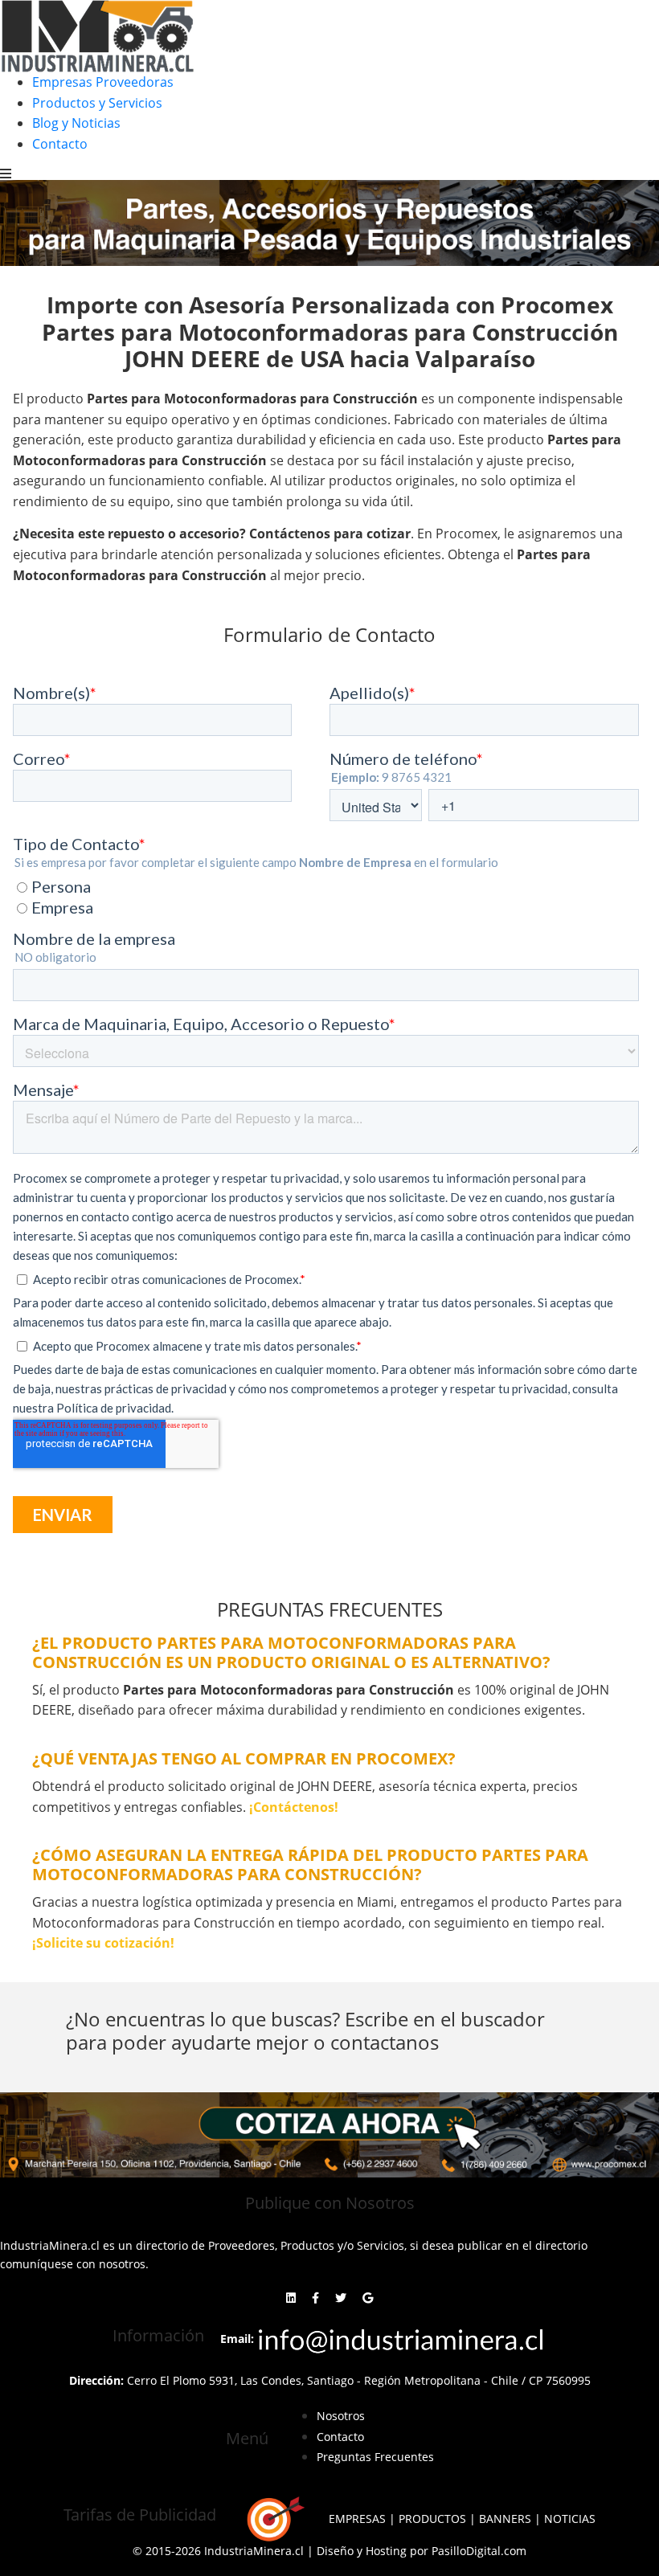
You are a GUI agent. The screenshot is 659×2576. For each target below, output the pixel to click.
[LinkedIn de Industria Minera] (291, 2298)
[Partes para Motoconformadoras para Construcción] (329, 2135)
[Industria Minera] (97, 35)
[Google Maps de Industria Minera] (368, 2298)
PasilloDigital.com (479, 2551)
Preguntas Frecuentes (375, 2457)
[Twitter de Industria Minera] (341, 2298)
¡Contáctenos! (294, 1807)
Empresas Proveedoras (103, 82)
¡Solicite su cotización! (103, 1943)
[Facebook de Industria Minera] (315, 2298)
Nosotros (341, 2416)
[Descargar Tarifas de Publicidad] (272, 2519)
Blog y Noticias (76, 123)
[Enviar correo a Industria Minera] (402, 2338)
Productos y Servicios (97, 103)
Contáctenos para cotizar (330, 534)
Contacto (60, 144)
